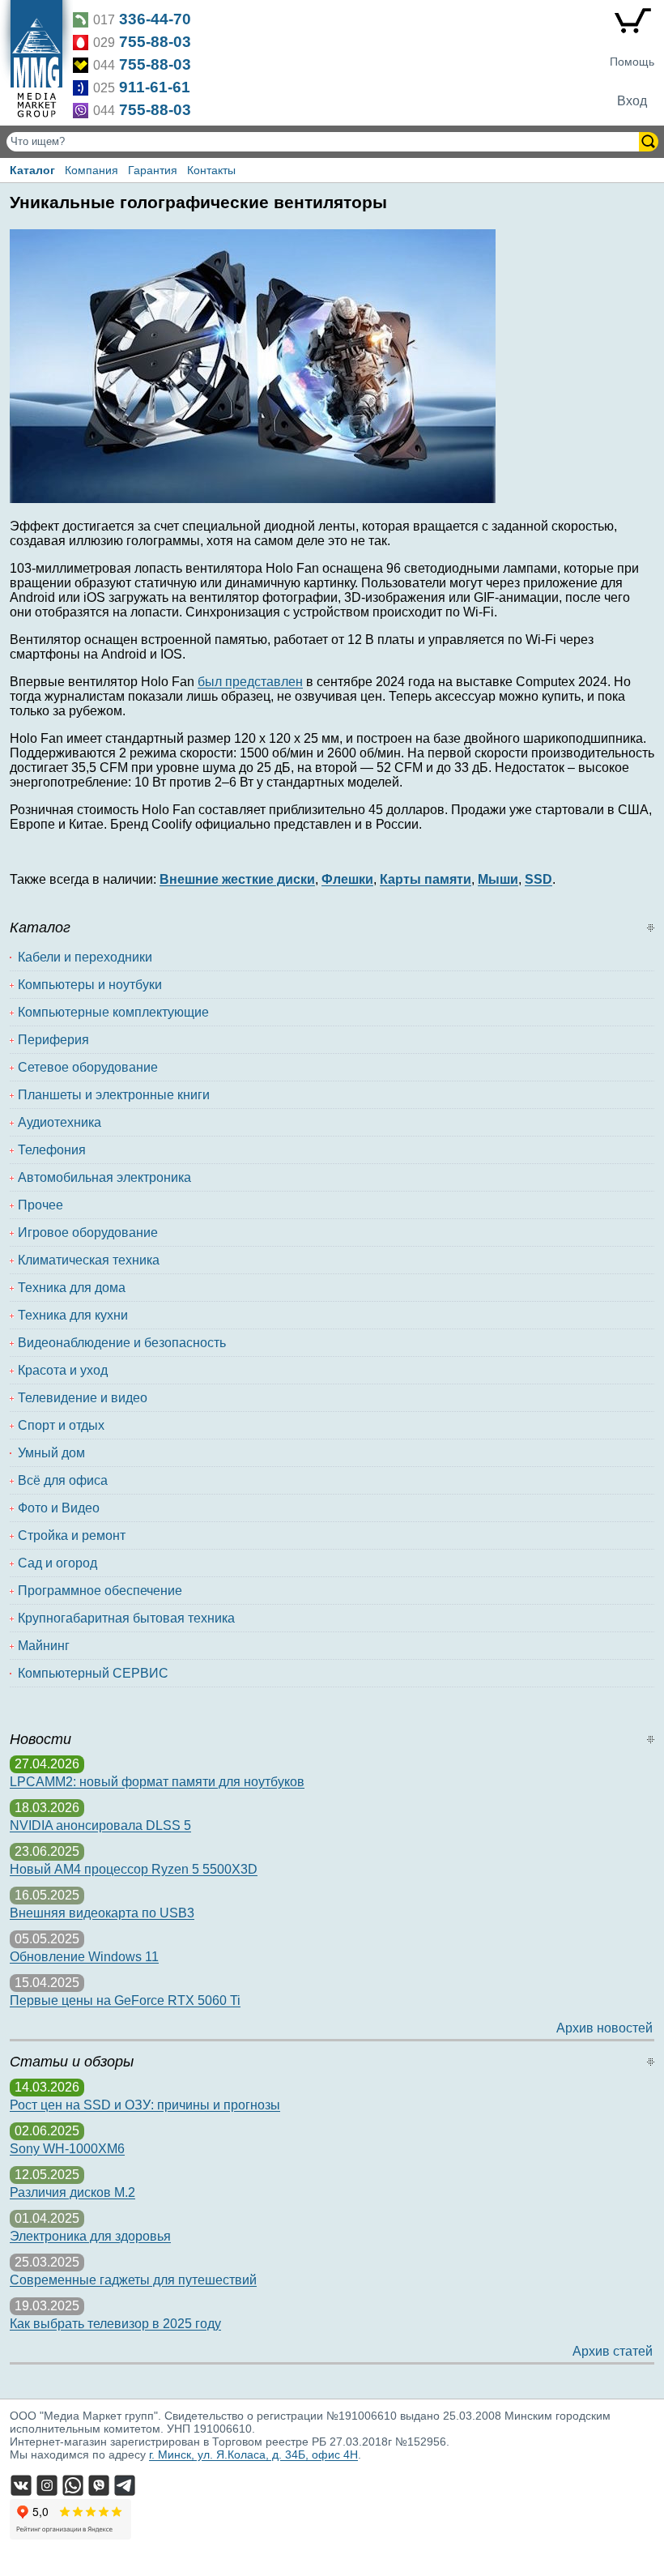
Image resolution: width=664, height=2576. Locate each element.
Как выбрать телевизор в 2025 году (115, 2324)
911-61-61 (155, 87)
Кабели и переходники (85, 957)
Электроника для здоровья (90, 2236)
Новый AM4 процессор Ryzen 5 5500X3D (134, 1869)
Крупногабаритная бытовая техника (126, 1618)
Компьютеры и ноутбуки (90, 985)
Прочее (40, 1205)
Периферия (53, 1040)
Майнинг (44, 1646)
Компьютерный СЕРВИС (93, 1673)
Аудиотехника (60, 1122)
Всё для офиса (63, 1480)
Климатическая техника (89, 1260)
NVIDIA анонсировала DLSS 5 (100, 1825)
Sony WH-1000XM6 (67, 2149)
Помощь (632, 62)
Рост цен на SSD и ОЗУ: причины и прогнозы (145, 2105)
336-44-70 (155, 19)
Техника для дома (72, 1288)
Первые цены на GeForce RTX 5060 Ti (125, 2000)
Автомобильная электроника (104, 1177)
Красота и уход (63, 1370)
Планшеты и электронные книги (114, 1095)
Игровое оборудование (88, 1233)
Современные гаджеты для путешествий (133, 2280)
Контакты (211, 170)
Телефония (52, 1150)
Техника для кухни (73, 1315)
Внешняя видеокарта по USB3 (102, 1913)
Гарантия (153, 170)
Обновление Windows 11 (84, 1957)
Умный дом (51, 1453)
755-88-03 (155, 42)
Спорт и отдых (61, 1425)
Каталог (32, 170)
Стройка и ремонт (72, 1535)
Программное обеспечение (100, 1591)
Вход (632, 101)
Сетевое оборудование (88, 1067)
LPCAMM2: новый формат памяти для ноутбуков (157, 1782)
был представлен (250, 682)
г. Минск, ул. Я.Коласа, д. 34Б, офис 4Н (253, 2454)
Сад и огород (57, 1563)
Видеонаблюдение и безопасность (122, 1343)
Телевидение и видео (83, 1398)
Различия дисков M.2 (72, 2192)
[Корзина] (632, 24)
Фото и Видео (59, 1508)
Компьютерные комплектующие (113, 1012)
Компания (92, 170)
